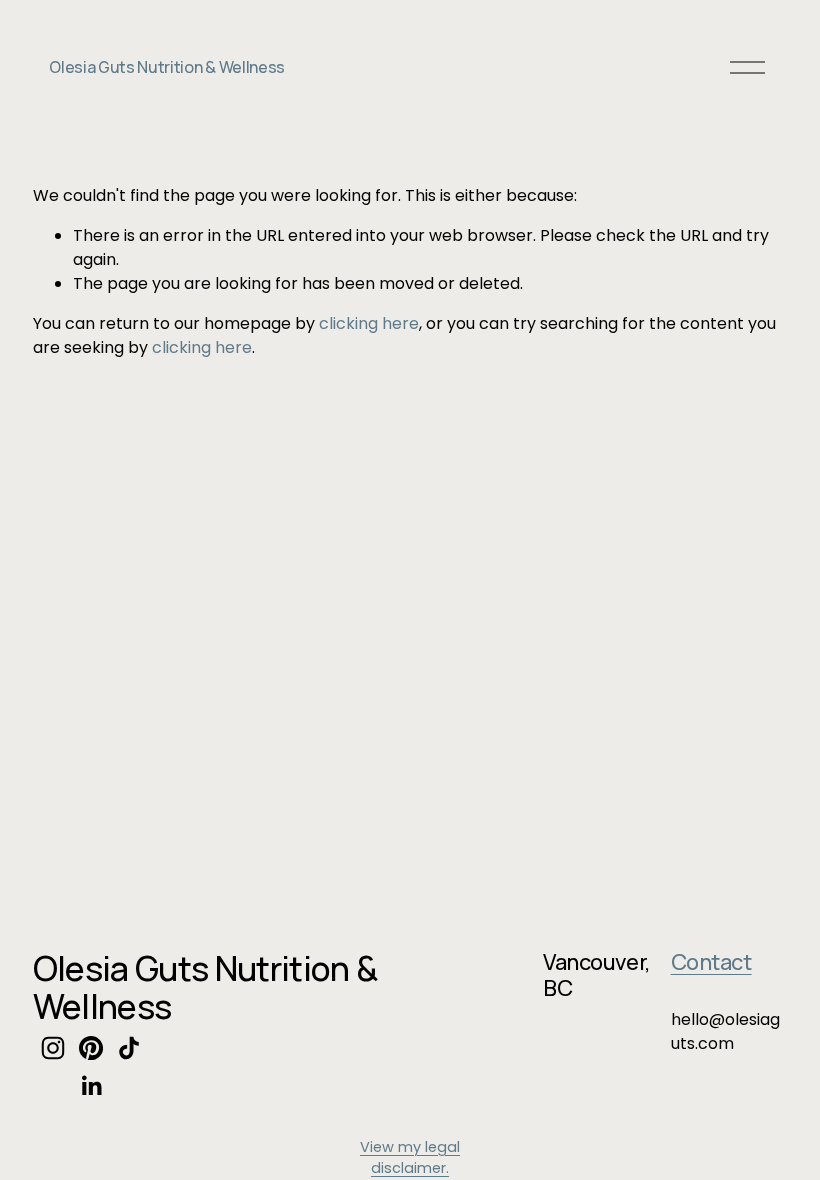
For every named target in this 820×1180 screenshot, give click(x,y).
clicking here (369, 323)
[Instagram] (53, 1048)
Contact (711, 963)
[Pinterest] (91, 1048)
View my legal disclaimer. (410, 1158)
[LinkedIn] (91, 1086)
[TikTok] (129, 1048)
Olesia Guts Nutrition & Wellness (167, 67)
